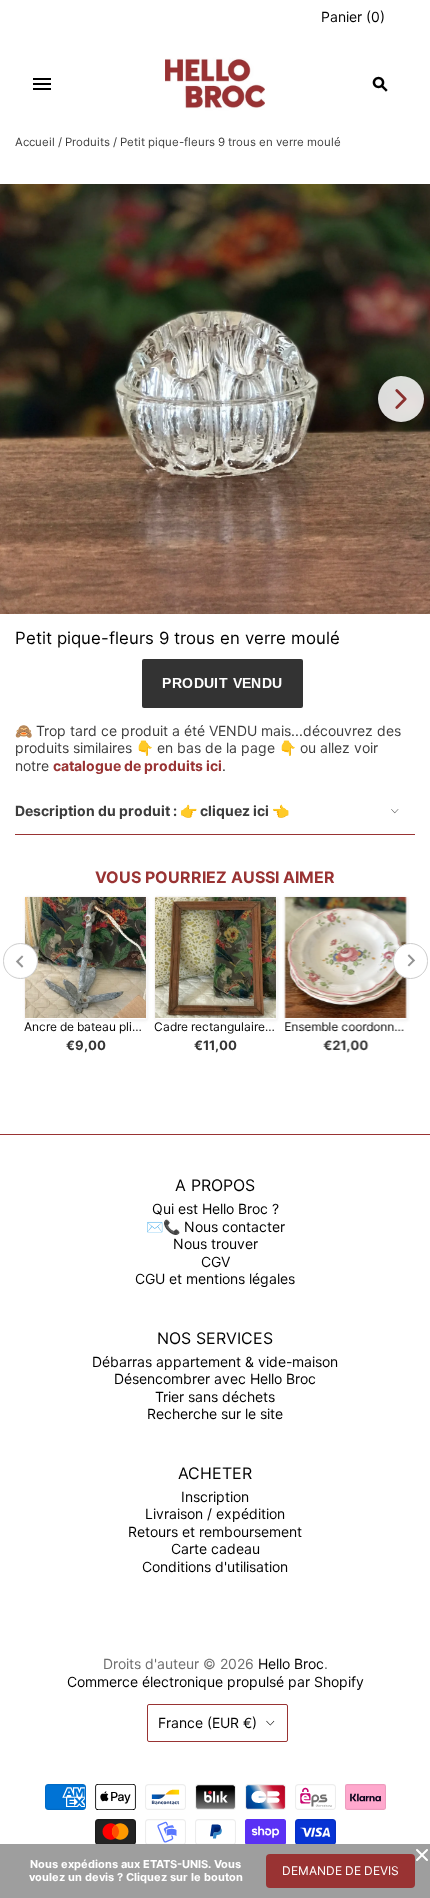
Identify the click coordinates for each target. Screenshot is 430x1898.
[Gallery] (215, 399)
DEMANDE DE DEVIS (340, 1870)
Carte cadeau (215, 1548)
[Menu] (42, 84)
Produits (87, 142)
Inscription (215, 1496)
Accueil (35, 142)
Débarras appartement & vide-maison (215, 1361)
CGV (215, 1261)
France (207, 1722)
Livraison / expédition (215, 1513)
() (353, 16)
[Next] (401, 399)
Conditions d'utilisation (215, 1566)
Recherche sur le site (215, 1413)
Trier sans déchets (215, 1396)
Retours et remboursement (215, 1531)
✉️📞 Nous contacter (215, 1226)
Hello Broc (291, 1663)
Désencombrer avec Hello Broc (215, 1378)
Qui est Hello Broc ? (215, 1208)
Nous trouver (215, 1243)
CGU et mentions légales (215, 1278)
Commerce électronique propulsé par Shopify (215, 1681)
